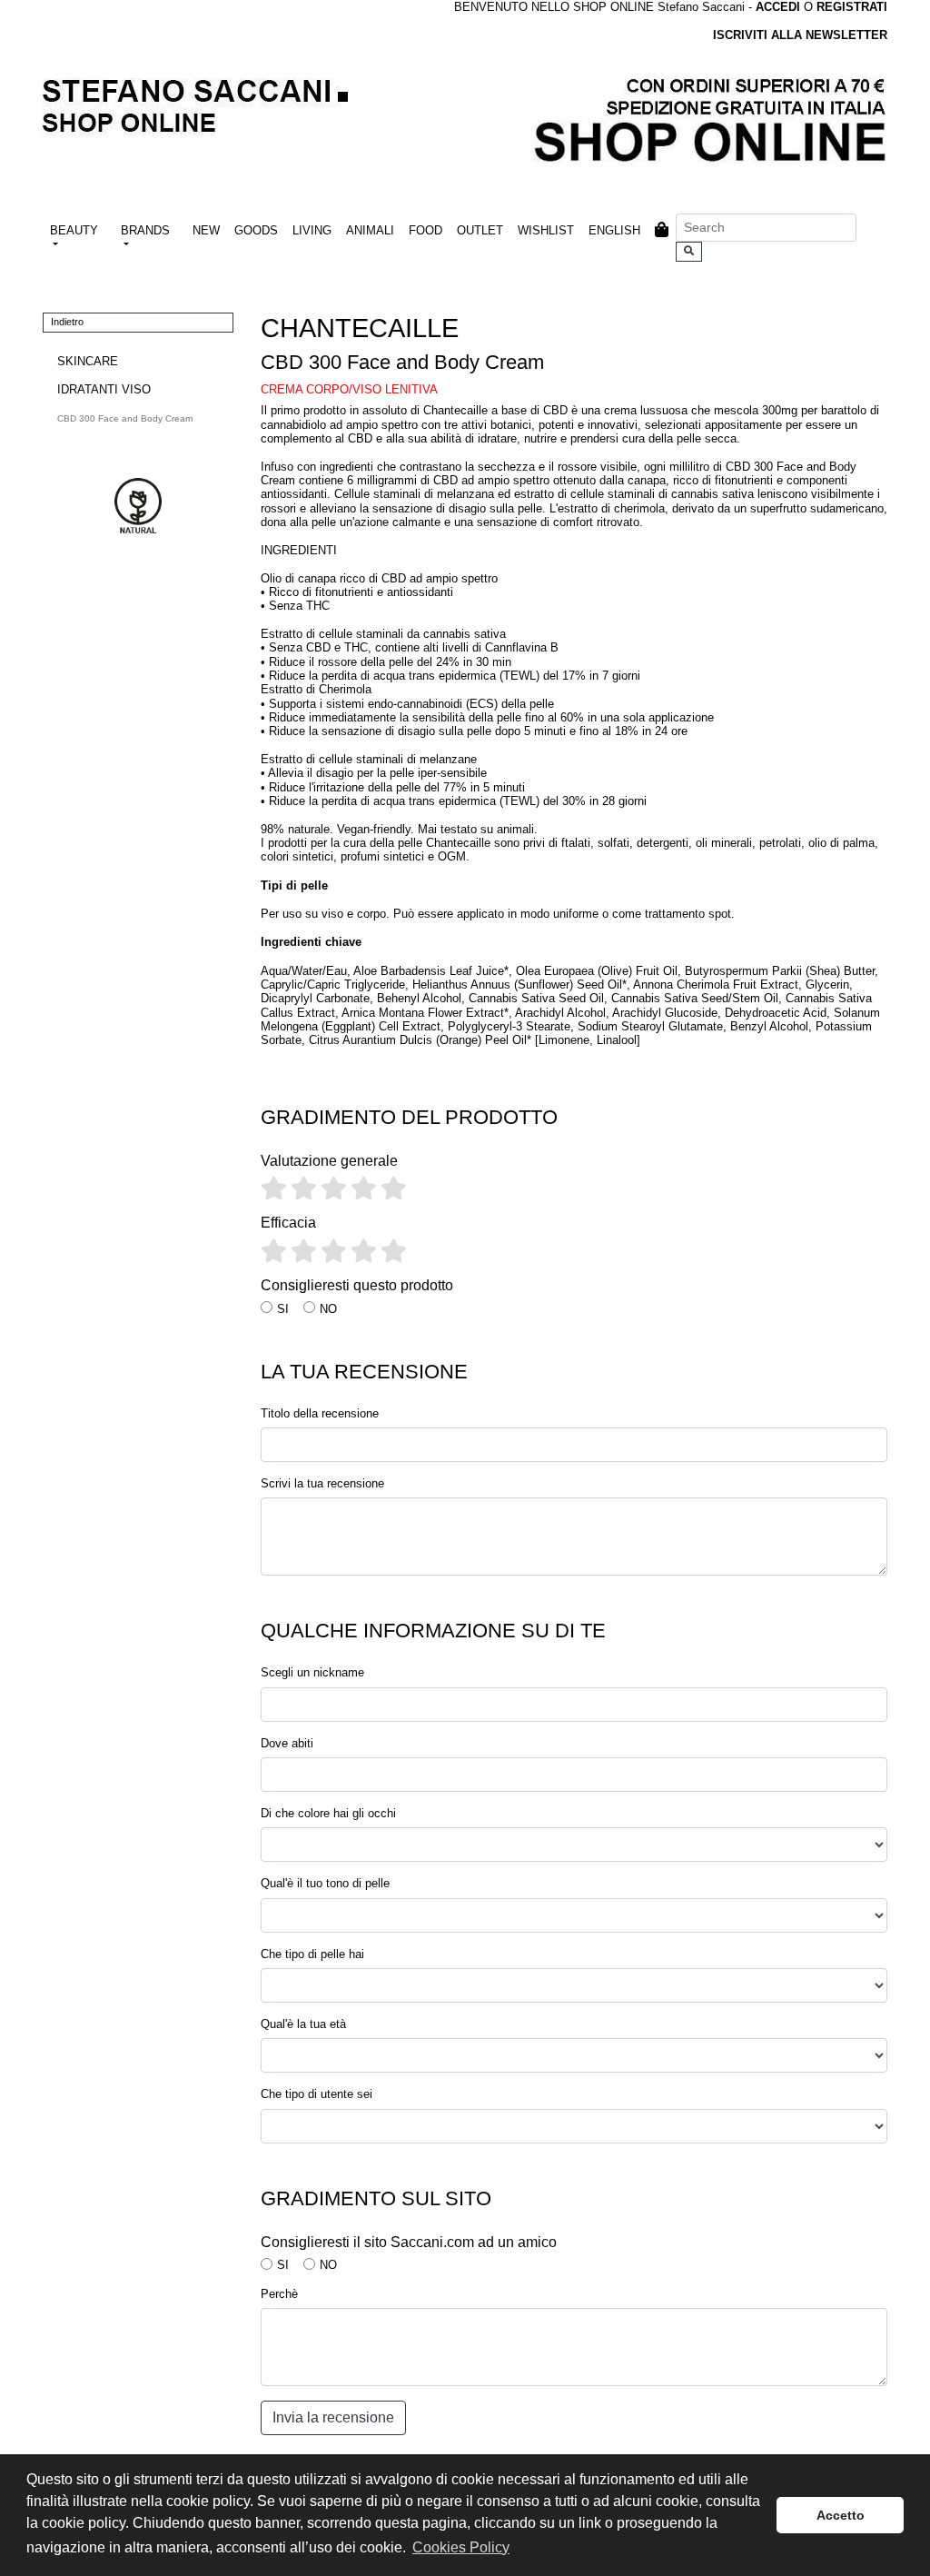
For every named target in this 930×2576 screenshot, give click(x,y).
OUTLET (480, 230)
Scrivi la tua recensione (322, 1483)
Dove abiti (287, 1743)
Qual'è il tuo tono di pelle (325, 1883)
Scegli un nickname (312, 1672)
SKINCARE (88, 361)
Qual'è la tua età (303, 2024)
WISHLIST (546, 230)
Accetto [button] (841, 2515)
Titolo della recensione (320, 1413)
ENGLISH (614, 230)
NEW (206, 230)
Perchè (279, 2294)
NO (328, 1309)
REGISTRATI (852, 7)
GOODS (256, 230)
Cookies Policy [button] (461, 2547)
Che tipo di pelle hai (312, 1954)
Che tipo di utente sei (317, 2094)
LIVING (312, 230)
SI (283, 1309)
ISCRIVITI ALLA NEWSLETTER (800, 35)
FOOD (425, 230)
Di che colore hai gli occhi (328, 1813)
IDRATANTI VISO (104, 389)
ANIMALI (370, 230)
